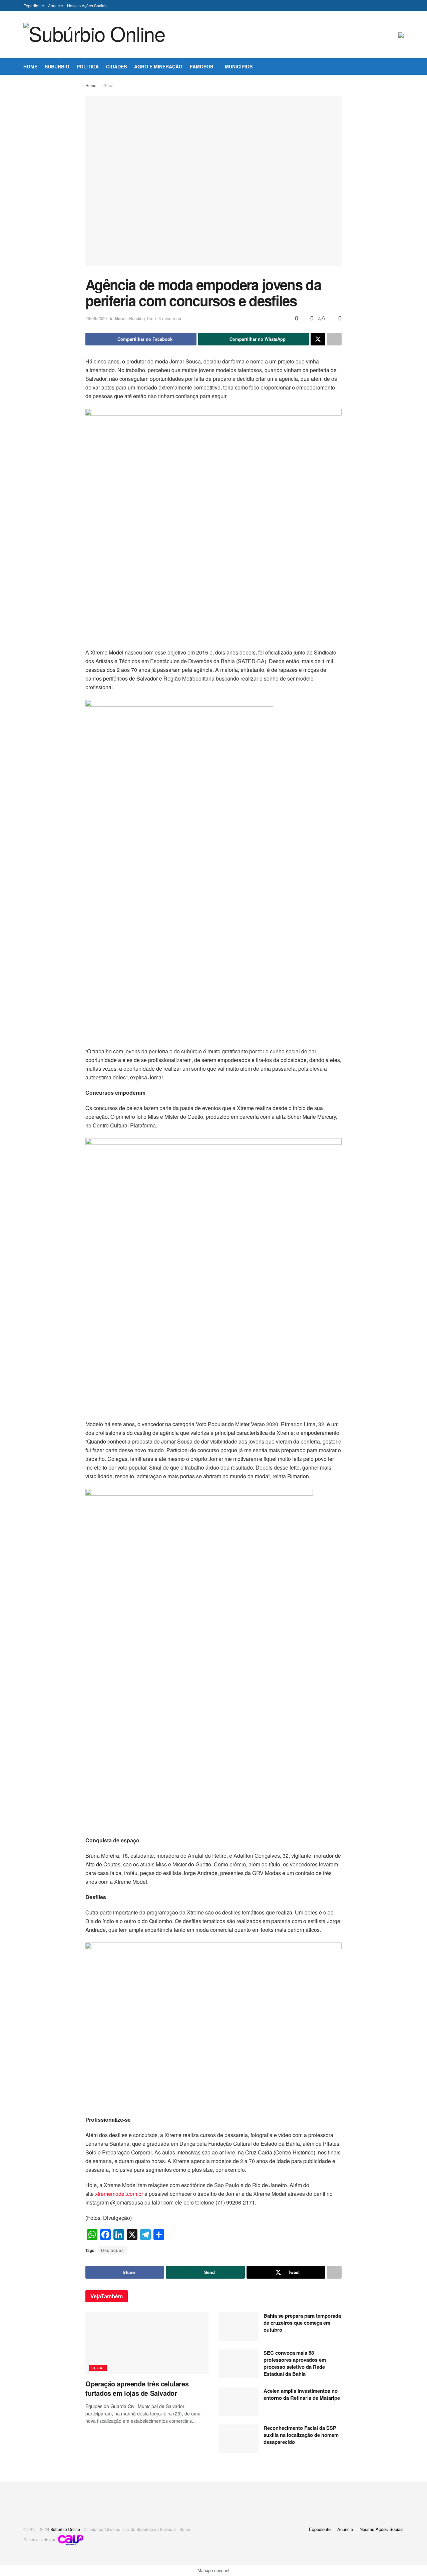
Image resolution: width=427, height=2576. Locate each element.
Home (30, 66)
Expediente (34, 6)
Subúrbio (57, 66)
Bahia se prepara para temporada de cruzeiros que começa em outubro (302, 2323)
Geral (108, 85)
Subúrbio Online (65, 2529)
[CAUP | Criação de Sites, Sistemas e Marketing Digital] (71, 2539)
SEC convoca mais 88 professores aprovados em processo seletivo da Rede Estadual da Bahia (295, 2363)
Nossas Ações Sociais (87, 6)
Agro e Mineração (158, 66)
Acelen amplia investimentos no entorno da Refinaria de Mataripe (302, 2394)
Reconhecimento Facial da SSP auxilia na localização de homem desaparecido (301, 2435)
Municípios (239, 66)
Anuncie (56, 6)
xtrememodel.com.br (119, 2194)
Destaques (112, 2250)
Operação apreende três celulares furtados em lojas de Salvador (137, 2388)
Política (88, 66)
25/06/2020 (96, 318)
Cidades (116, 66)
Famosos (201, 66)
